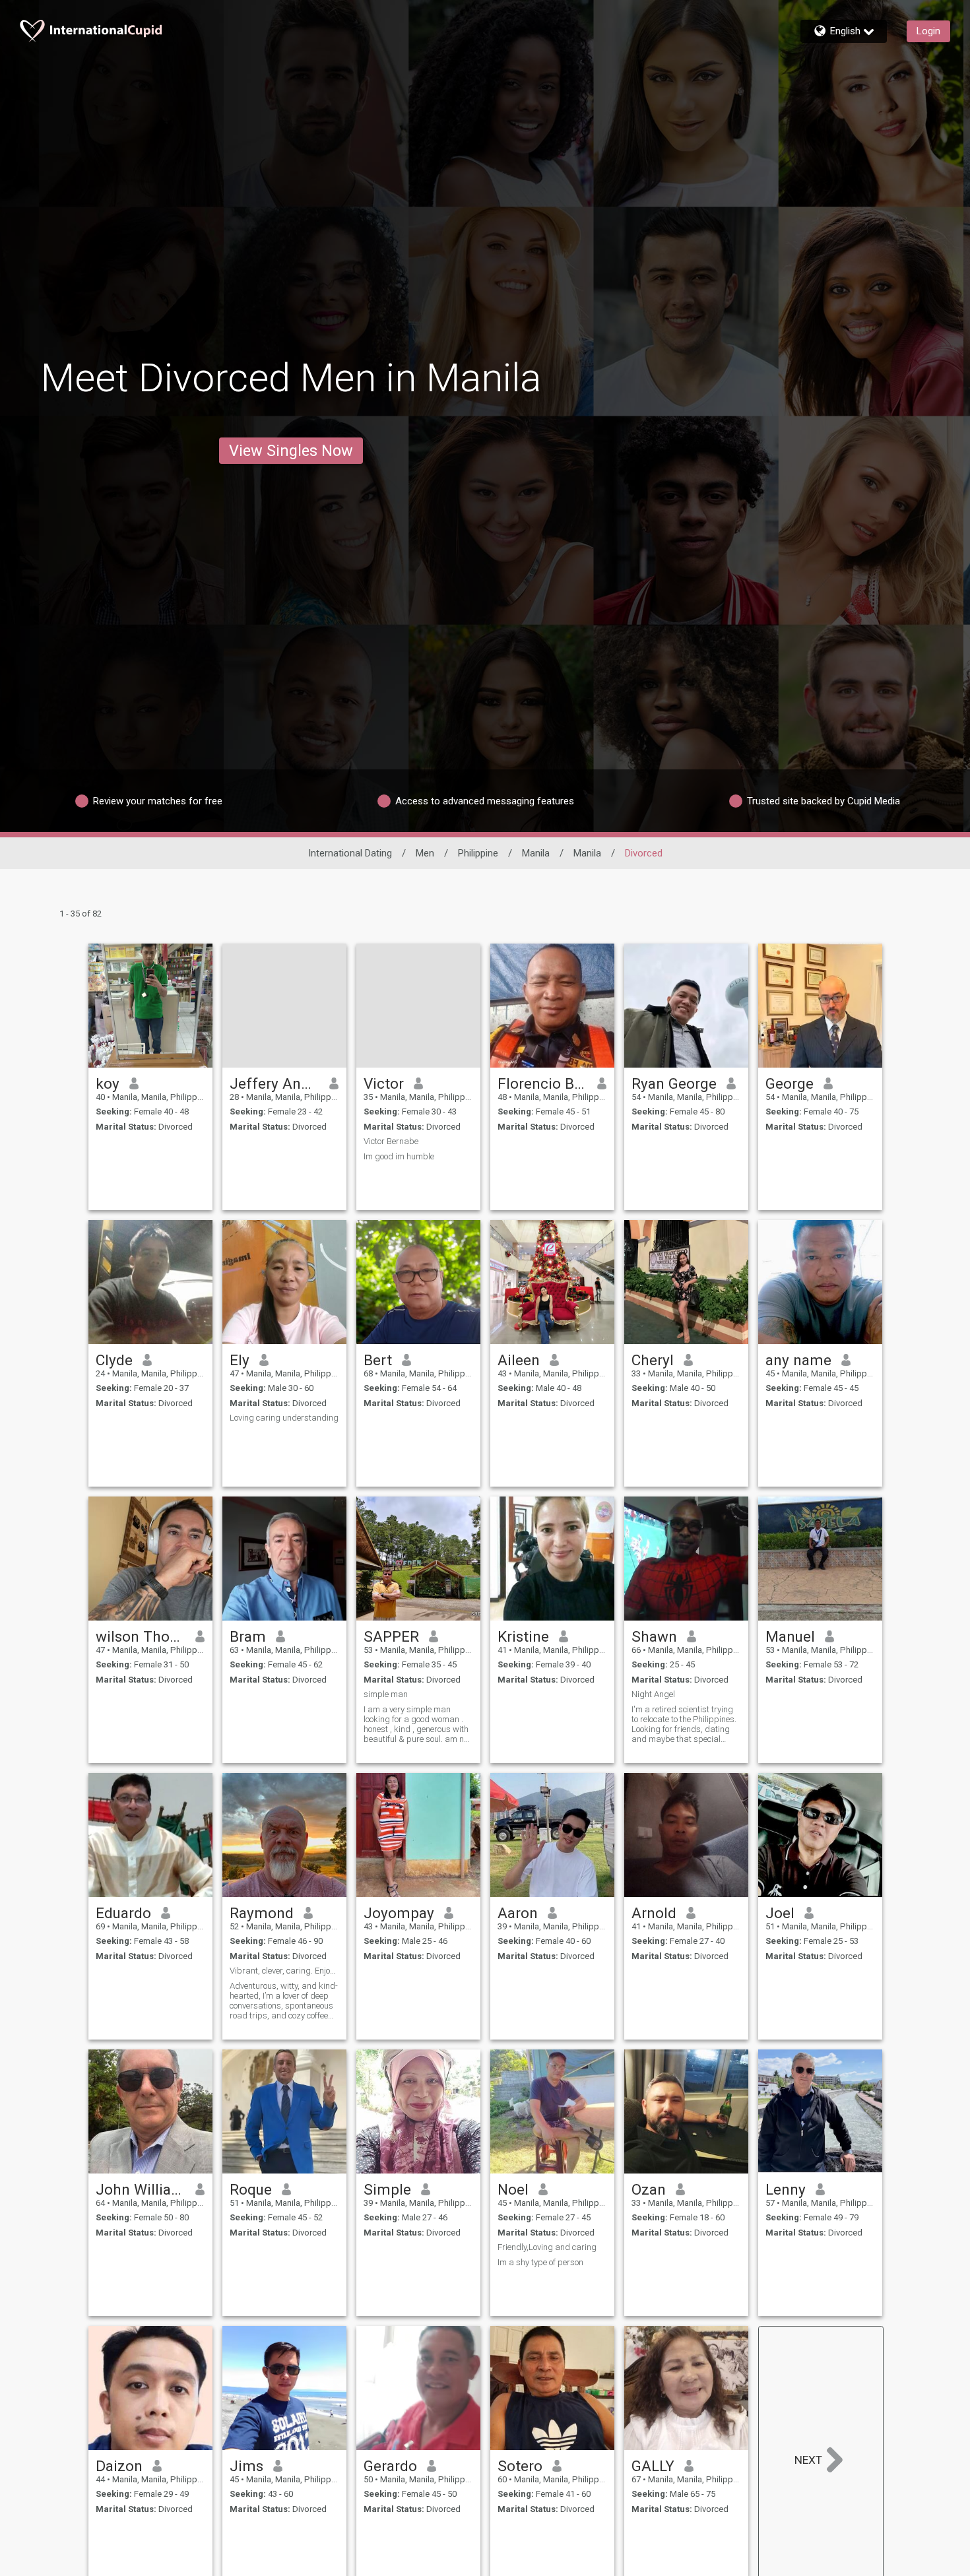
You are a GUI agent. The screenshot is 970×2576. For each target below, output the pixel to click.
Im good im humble (399, 1156)
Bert (378, 1360)
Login (928, 31)
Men (425, 853)
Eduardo (123, 1913)
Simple (387, 2189)
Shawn (654, 1636)
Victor (384, 1083)
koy (108, 1083)
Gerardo (390, 2466)
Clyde (114, 1360)
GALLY (653, 2466)
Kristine (523, 1636)
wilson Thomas (141, 1636)
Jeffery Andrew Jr (275, 1083)
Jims (246, 2466)
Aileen (519, 1360)
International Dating (350, 853)
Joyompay (399, 1913)
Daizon (119, 2466)
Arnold (654, 1913)
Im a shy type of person (540, 2262)
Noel (513, 2189)
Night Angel (653, 1694)
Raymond (262, 1913)
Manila (536, 853)
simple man (386, 1694)
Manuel (790, 1636)
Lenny (786, 2189)
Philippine (478, 853)
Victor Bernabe (391, 1141)
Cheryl (653, 1360)
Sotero (520, 2466)
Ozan (649, 2189)
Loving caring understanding (284, 1418)
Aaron (518, 1913)
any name (798, 1360)
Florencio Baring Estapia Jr (543, 1083)
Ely (240, 1360)
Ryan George (674, 1083)
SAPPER (391, 1636)
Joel (780, 1913)
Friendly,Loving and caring (547, 2247)
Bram (248, 1636)
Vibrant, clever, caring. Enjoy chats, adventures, (284, 1971)
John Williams (141, 2189)
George (790, 1083)
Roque (251, 2189)
